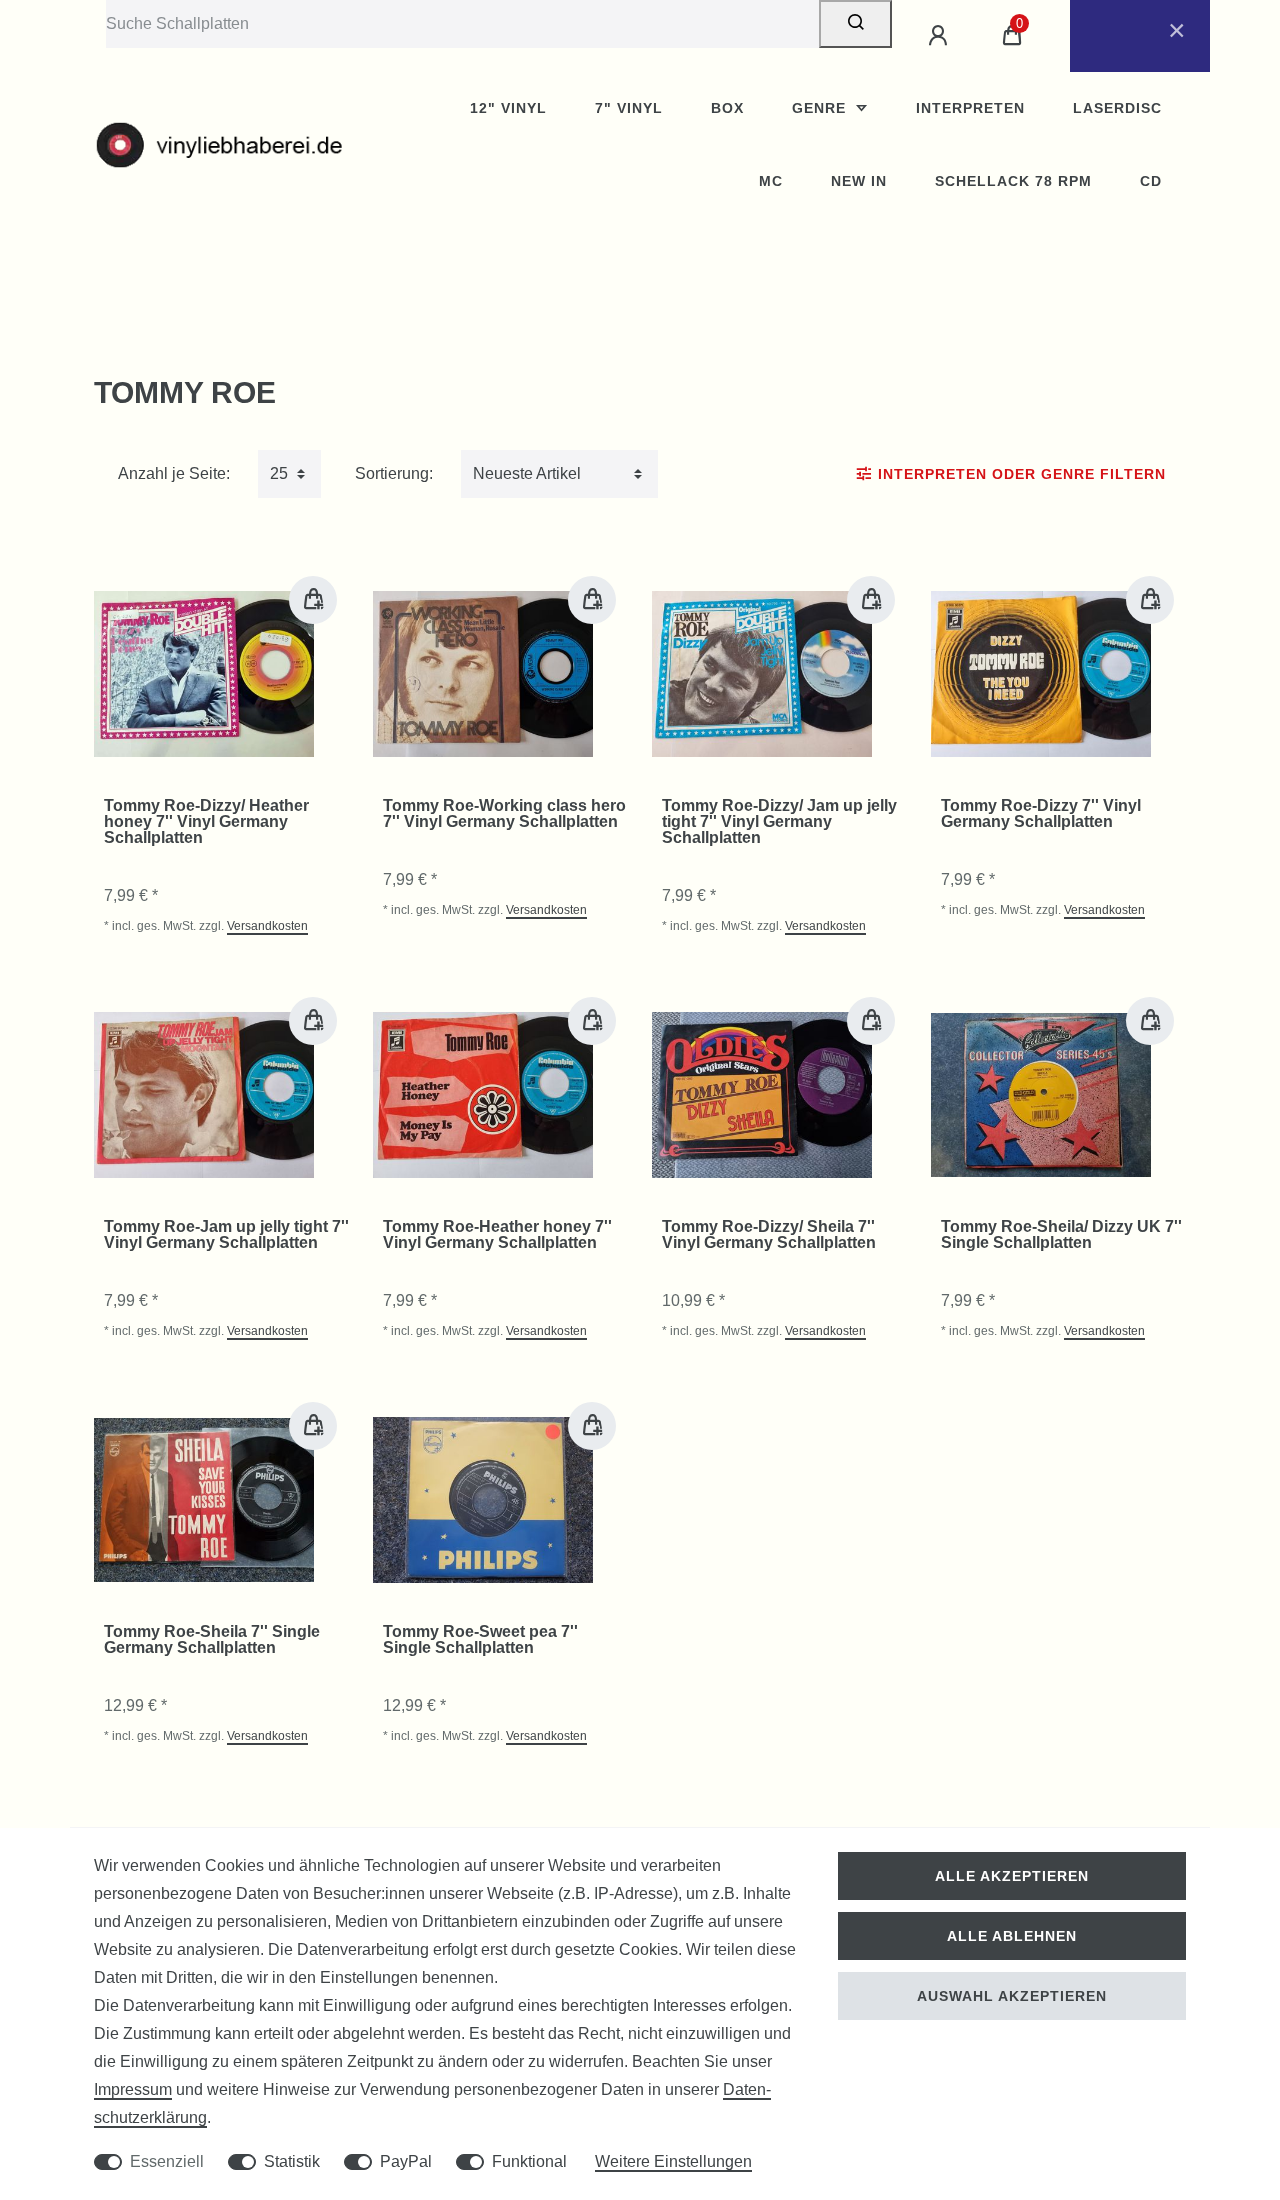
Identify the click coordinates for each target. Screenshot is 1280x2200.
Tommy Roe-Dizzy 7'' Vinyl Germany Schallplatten (1041, 814)
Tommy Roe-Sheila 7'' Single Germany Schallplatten (212, 1640)
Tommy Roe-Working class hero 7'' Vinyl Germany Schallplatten (504, 814)
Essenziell (167, 2161)
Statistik (292, 2161)
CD (1151, 181)
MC (771, 181)
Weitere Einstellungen (673, 2161)
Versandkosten (267, 926)
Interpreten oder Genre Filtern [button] (1022, 474)
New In (859, 181)
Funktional (529, 2161)
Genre (821, 108)
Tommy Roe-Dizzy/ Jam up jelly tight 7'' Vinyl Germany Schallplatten (779, 822)
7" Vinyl (629, 108)
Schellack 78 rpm (1013, 181)
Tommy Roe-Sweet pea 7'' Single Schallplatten (480, 1640)
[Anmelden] (941, 36)
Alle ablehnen (1012, 1936)
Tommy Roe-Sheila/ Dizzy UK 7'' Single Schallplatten (1061, 1235)
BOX (727, 108)
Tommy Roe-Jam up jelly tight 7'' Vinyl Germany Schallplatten (226, 1235)
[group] (204, 674)
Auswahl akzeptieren (1012, 1996)
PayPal (406, 2161)
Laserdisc (1117, 108)
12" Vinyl (508, 108)
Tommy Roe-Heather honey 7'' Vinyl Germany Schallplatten (497, 1235)
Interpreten (970, 108)
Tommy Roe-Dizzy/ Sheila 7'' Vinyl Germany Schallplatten (769, 1235)
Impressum (133, 2089)
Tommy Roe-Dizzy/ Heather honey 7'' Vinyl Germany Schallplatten (206, 822)
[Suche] (855, 24)
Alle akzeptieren (1012, 1876)
